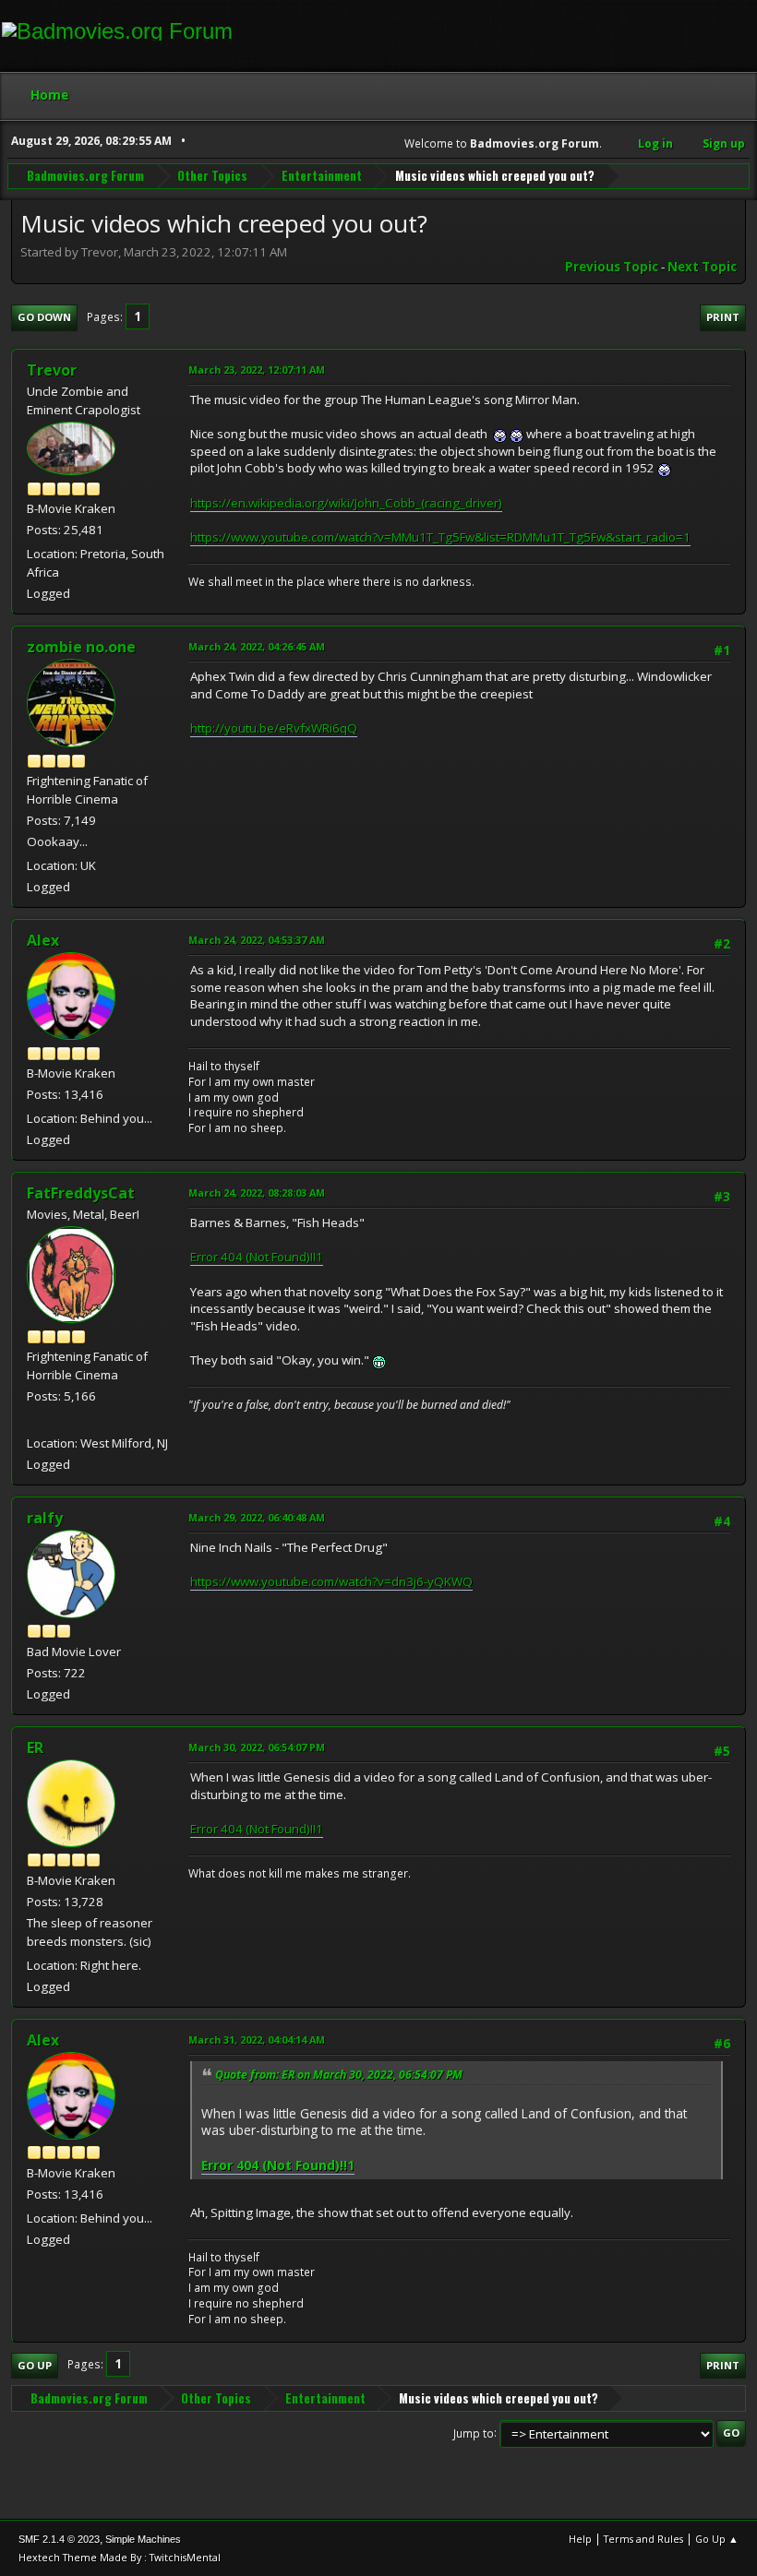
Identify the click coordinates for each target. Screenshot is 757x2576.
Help (580, 2539)
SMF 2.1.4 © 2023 (59, 2539)
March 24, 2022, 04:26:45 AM (257, 646)
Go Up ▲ (717, 2539)
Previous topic (612, 267)
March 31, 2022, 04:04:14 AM (257, 2039)
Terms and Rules (643, 2539)
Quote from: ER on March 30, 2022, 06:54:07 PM (339, 2075)
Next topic (702, 267)
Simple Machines (143, 2539)
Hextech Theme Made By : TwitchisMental (120, 2557)
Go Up (35, 2365)
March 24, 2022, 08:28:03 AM (257, 1193)
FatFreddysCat (81, 1193)
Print (723, 317)
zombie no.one (81, 647)
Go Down (44, 317)
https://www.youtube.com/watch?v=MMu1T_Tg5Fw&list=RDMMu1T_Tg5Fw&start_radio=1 (440, 537)
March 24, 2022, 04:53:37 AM (257, 940)
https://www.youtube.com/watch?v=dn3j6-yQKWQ (331, 1581)
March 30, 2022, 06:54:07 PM (257, 1747)
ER (35, 1747)
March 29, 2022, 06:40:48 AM (257, 1517)
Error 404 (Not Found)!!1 (257, 1257)
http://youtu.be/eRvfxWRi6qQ (274, 728)
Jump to (474, 2433)
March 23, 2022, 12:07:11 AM (257, 370)
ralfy (45, 1518)
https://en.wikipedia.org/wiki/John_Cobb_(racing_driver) (346, 503)
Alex (43, 940)
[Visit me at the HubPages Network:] (34, 1420)
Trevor (52, 370)
